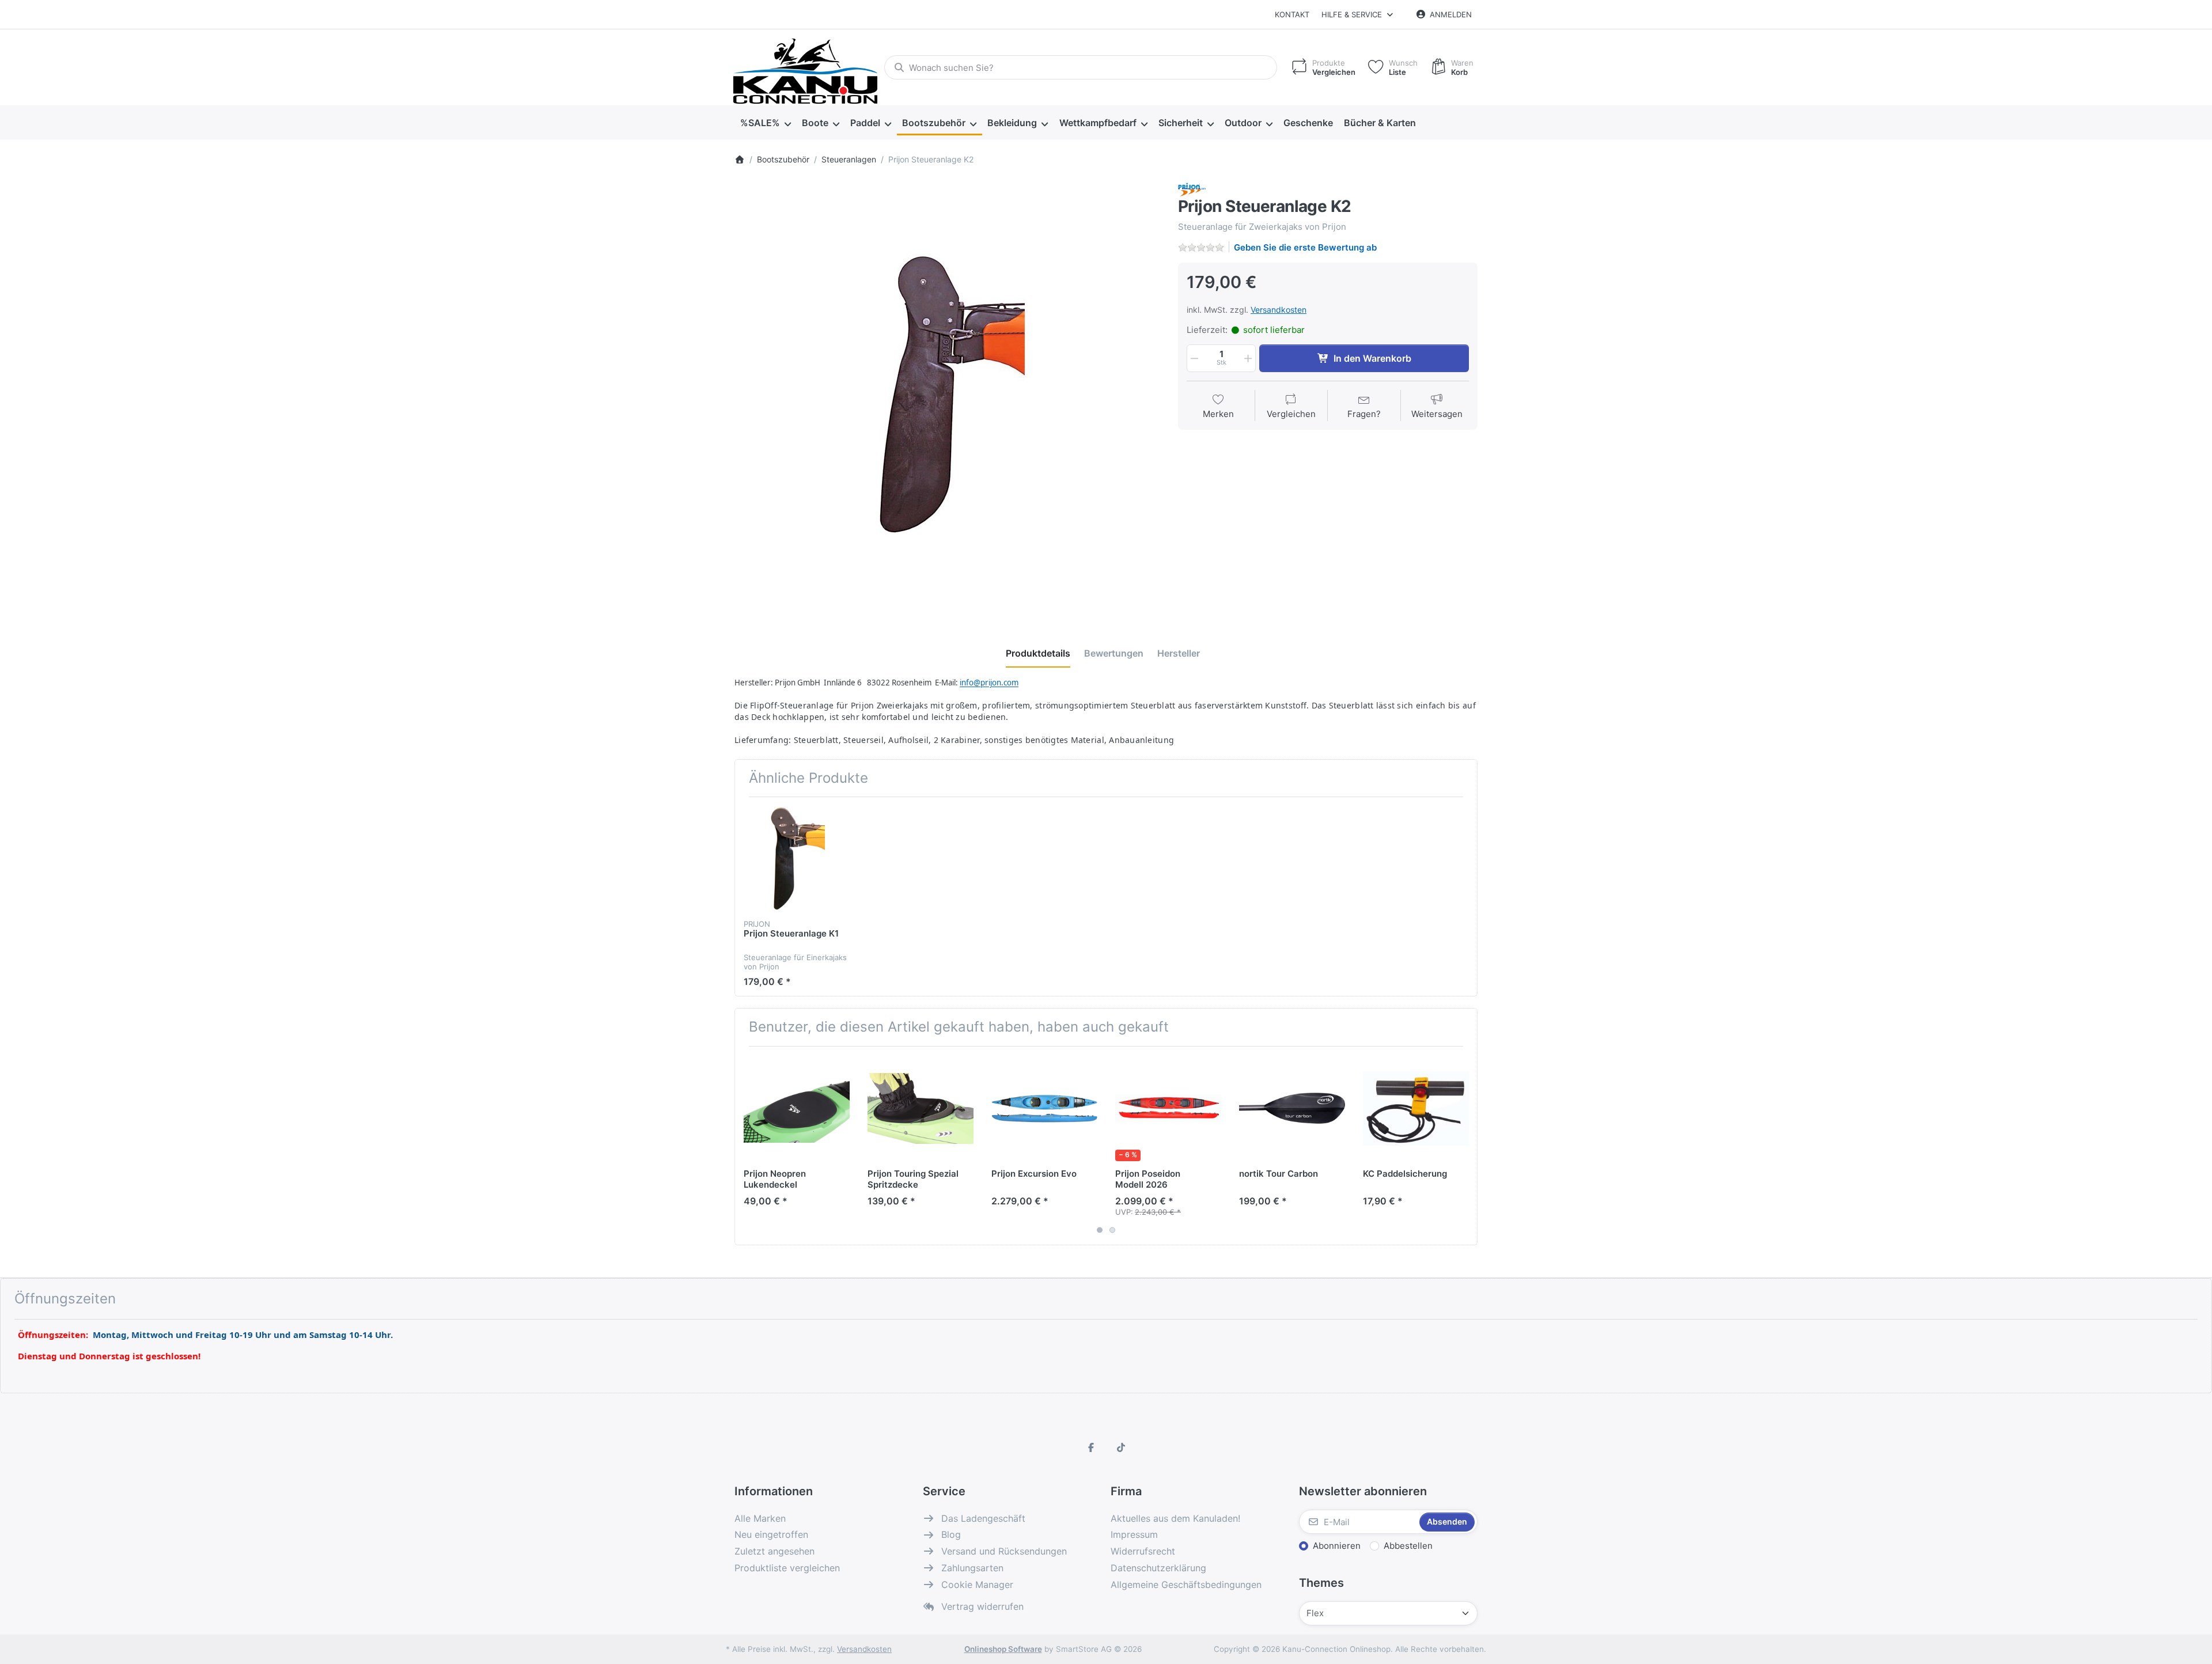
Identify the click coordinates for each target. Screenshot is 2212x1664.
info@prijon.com (989, 683)
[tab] (1038, 653)
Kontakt (1292, 14)
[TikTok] (1121, 1447)
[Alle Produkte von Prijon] (1192, 189)
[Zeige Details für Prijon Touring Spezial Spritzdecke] (921, 1108)
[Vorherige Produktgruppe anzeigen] (748, 1146)
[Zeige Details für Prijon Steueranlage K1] (797, 859)
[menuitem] (765, 123)
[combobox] (1081, 67)
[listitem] (948, 396)
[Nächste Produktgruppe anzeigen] (1464, 1146)
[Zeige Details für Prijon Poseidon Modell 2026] (1168, 1108)
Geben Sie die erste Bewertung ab (1305, 247)
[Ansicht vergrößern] (948, 396)
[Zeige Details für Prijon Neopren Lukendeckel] (797, 1108)
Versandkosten (1279, 310)
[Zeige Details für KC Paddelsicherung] (1416, 1108)
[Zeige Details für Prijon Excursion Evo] (1044, 1108)
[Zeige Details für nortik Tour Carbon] (1292, 1108)
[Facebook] (1091, 1447)
